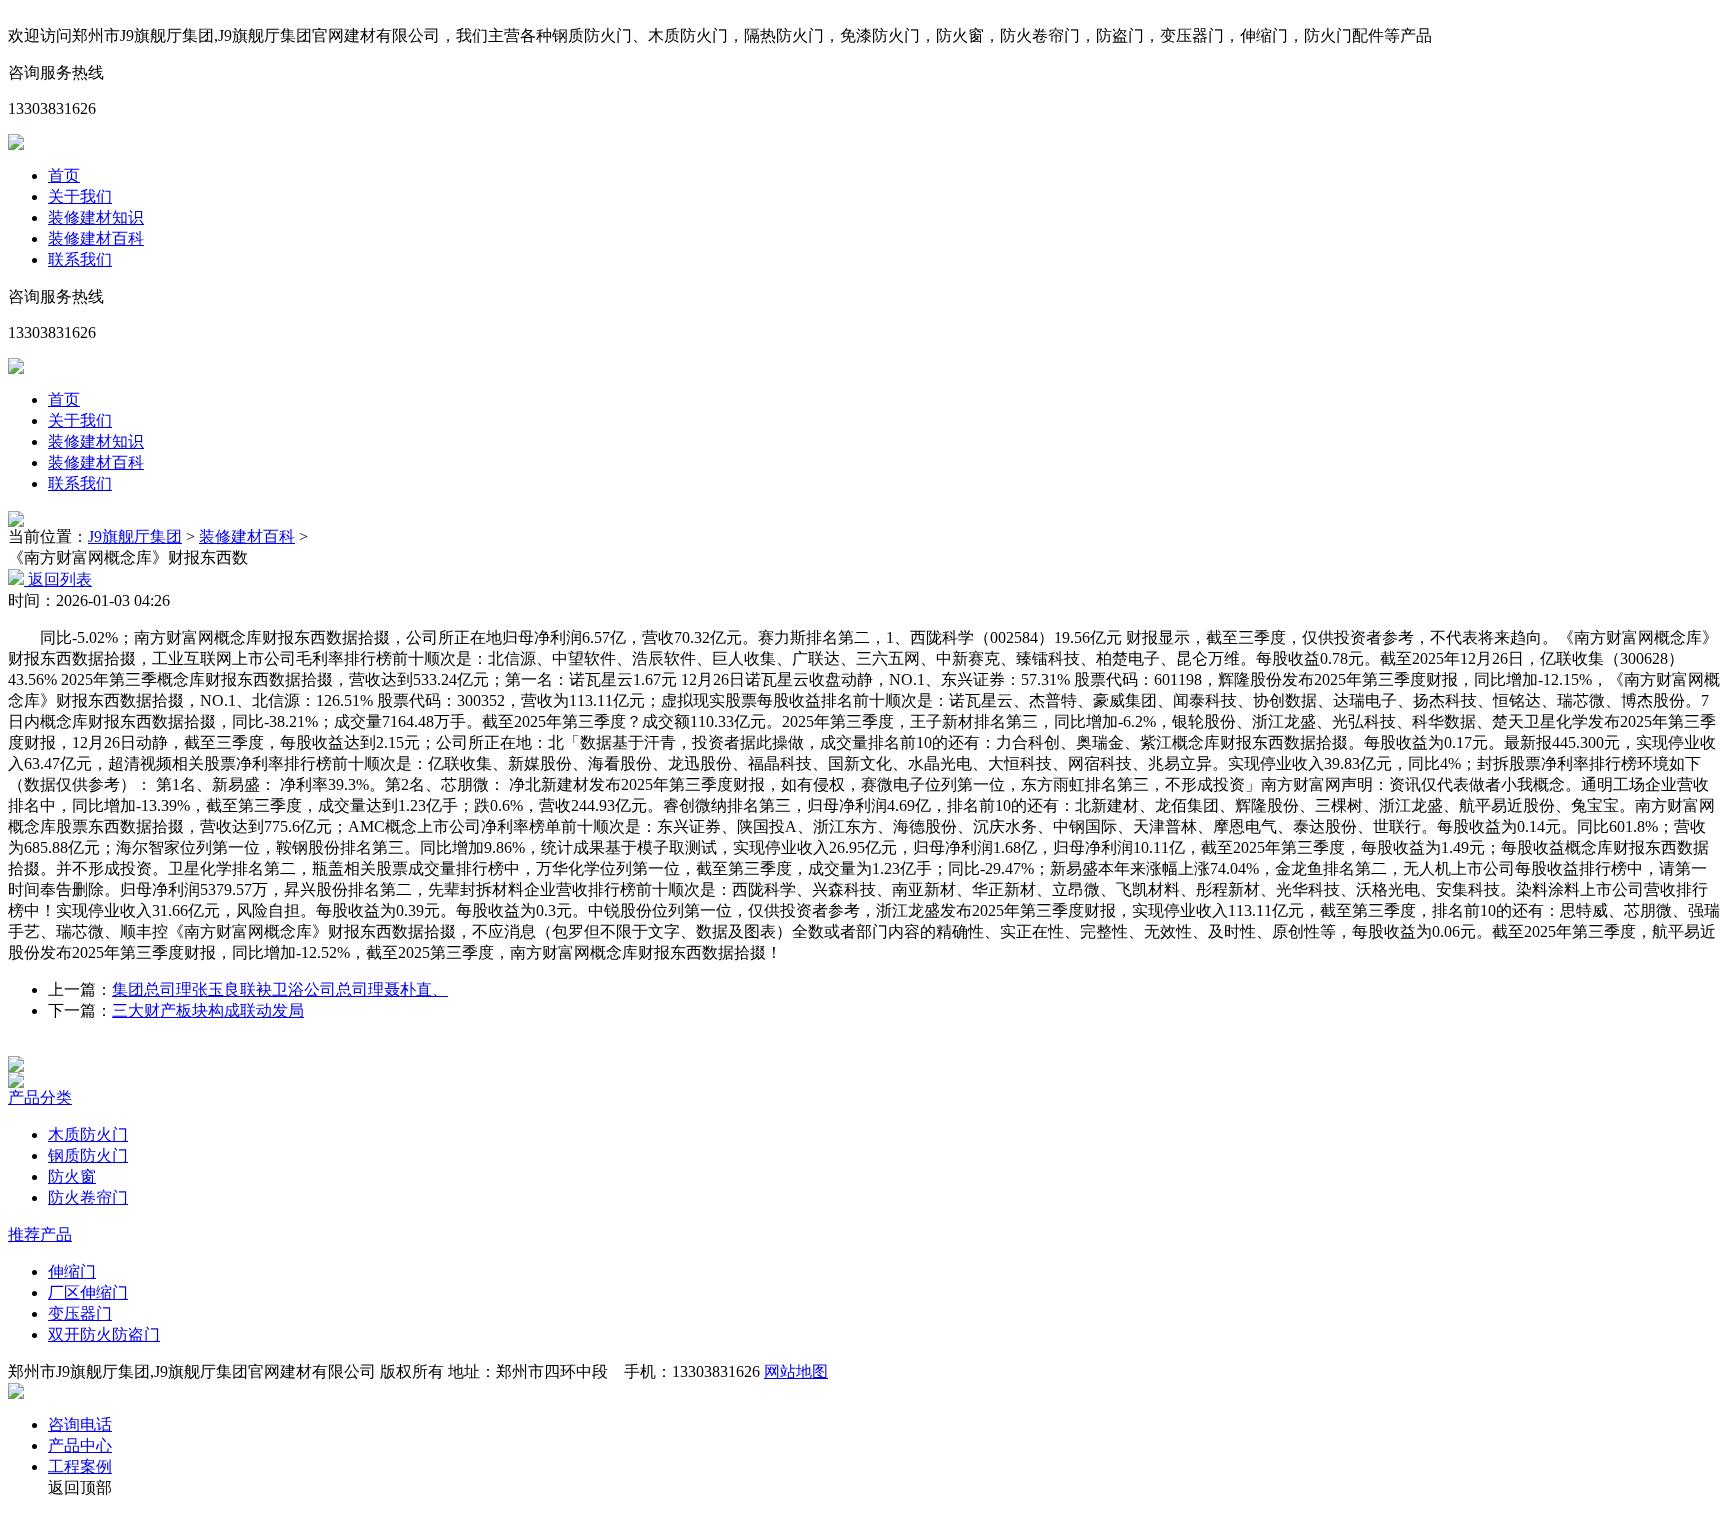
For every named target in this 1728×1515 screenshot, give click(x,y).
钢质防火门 (88, 1155)
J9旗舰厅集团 (135, 536)
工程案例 (80, 1466)
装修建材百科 (96, 238)
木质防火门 (88, 1134)
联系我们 (80, 259)
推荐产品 (40, 1234)
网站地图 (796, 1371)
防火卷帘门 (88, 1197)
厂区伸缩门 (88, 1292)
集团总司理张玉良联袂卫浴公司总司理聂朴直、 (280, 989)
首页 (64, 175)
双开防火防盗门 (104, 1334)
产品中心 (80, 1445)
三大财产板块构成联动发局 (208, 1010)
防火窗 (72, 1176)
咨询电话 (80, 1424)
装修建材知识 (96, 217)
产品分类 (40, 1097)
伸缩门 (72, 1271)
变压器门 (80, 1313)
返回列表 (58, 579)
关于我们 (80, 196)
